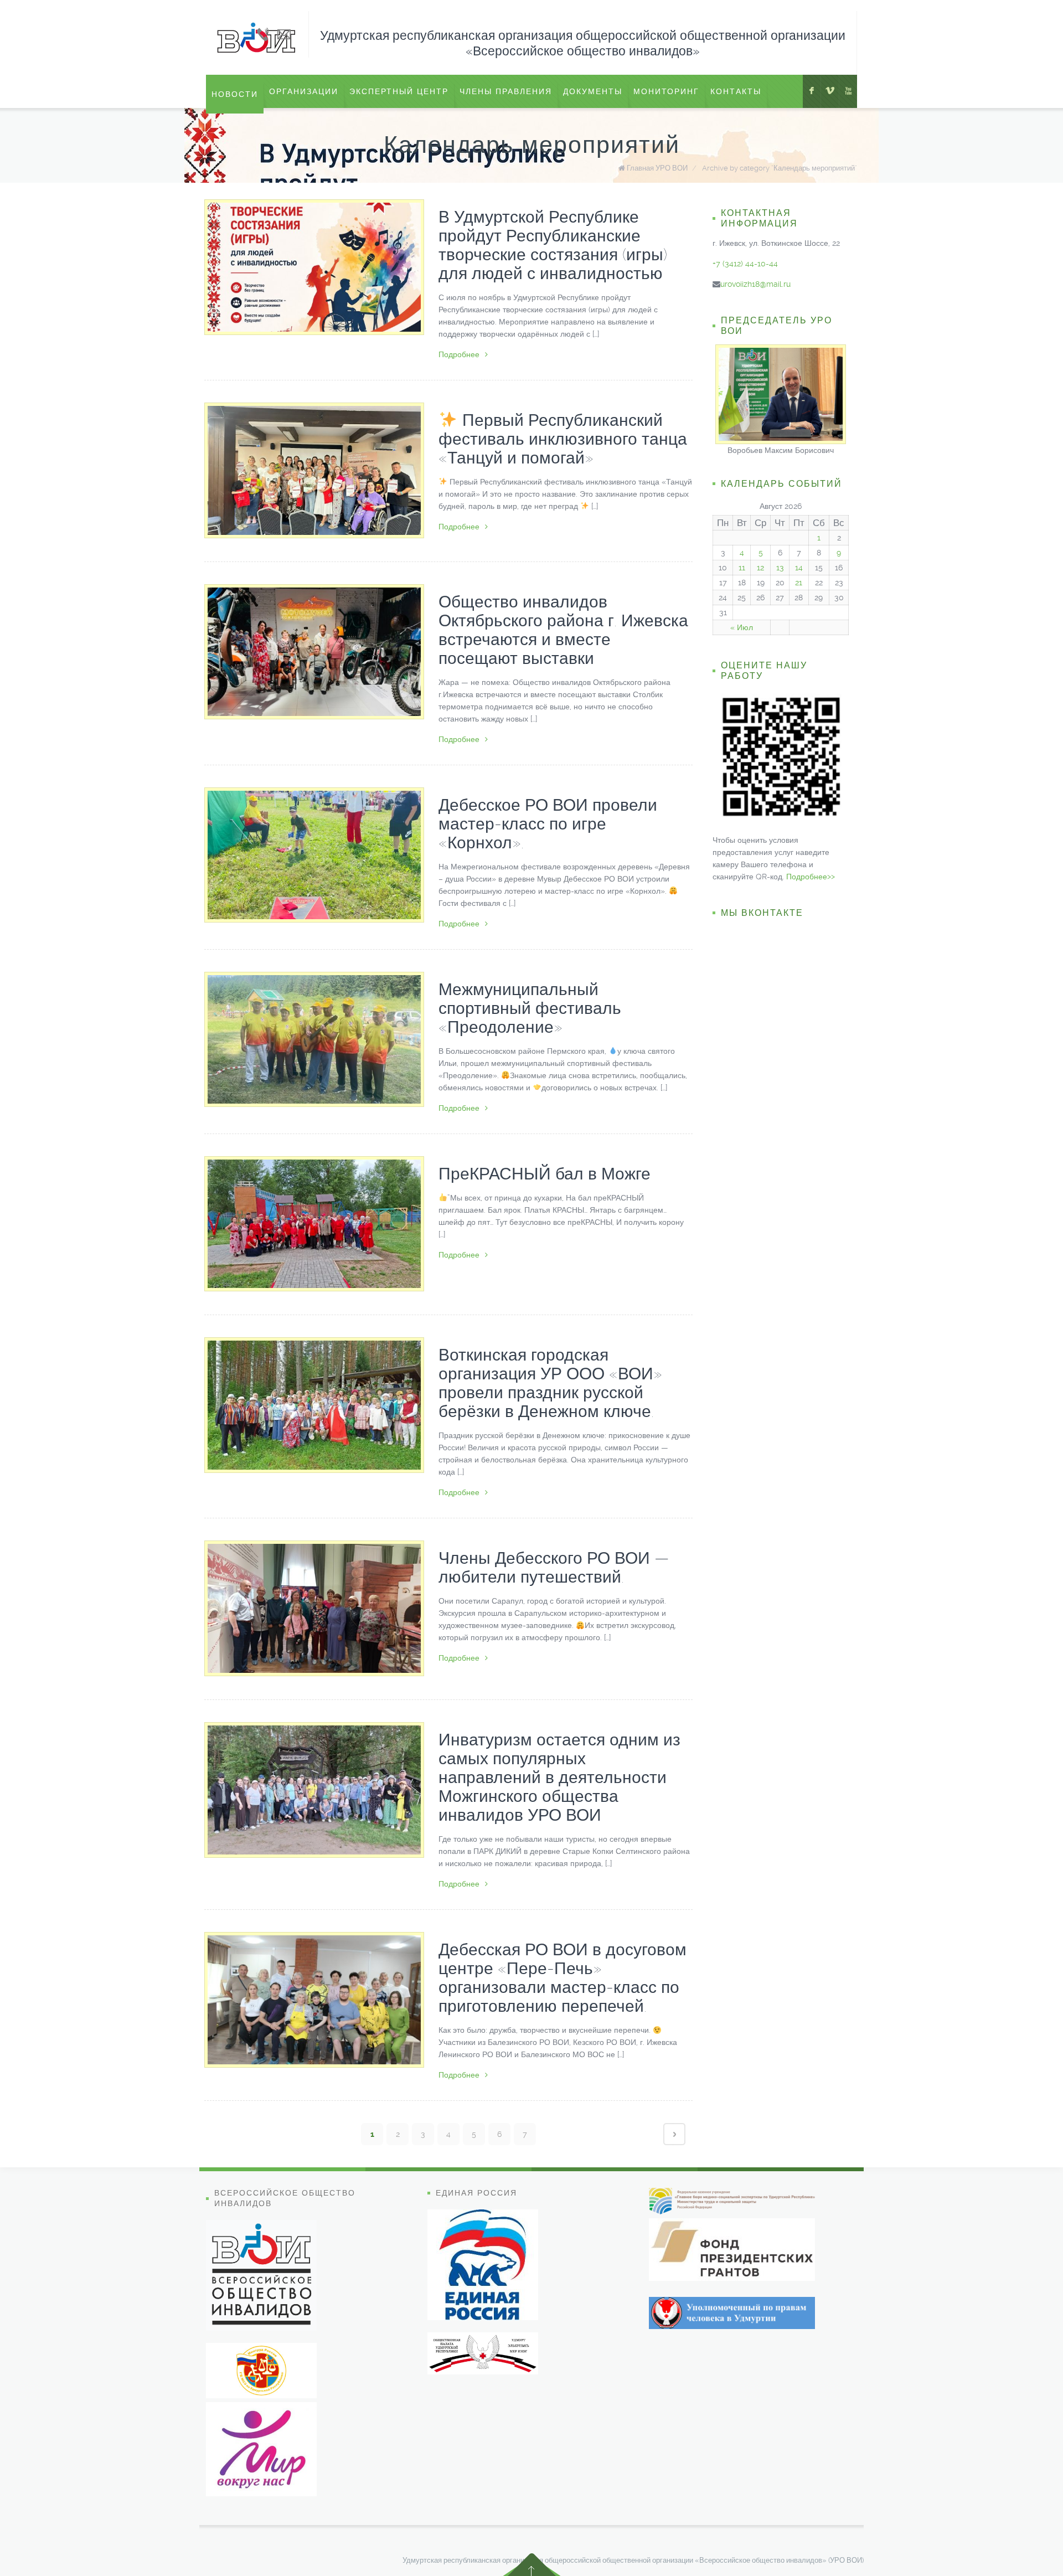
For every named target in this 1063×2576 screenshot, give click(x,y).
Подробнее (459, 354)
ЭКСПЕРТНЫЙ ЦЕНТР (399, 91)
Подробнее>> (811, 877)
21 (799, 583)
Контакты (736, 91)
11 (742, 568)
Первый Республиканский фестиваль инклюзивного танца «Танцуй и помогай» (563, 439)
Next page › (674, 2134)
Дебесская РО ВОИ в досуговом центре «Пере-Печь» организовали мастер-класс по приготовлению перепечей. (563, 1978)
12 (760, 568)
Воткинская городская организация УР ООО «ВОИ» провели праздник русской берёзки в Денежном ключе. (550, 1383)
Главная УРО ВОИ (657, 168)
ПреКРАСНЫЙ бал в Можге (545, 1174)
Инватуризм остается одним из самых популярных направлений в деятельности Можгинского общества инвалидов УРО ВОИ (559, 1777)
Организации (304, 91)
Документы (593, 91)
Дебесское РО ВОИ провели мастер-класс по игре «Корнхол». (548, 824)
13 (780, 568)
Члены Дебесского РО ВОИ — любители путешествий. (554, 1567)
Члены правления (506, 91)
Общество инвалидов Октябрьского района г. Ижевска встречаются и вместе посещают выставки (563, 630)
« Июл (742, 627)
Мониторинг (666, 91)
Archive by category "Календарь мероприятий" (780, 168)
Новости (235, 94)
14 (799, 568)
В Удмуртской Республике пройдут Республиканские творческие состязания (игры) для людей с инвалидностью (553, 245)
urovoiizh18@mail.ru (755, 284)
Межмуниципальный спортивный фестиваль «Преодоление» (530, 1008)
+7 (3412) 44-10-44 (745, 264)
